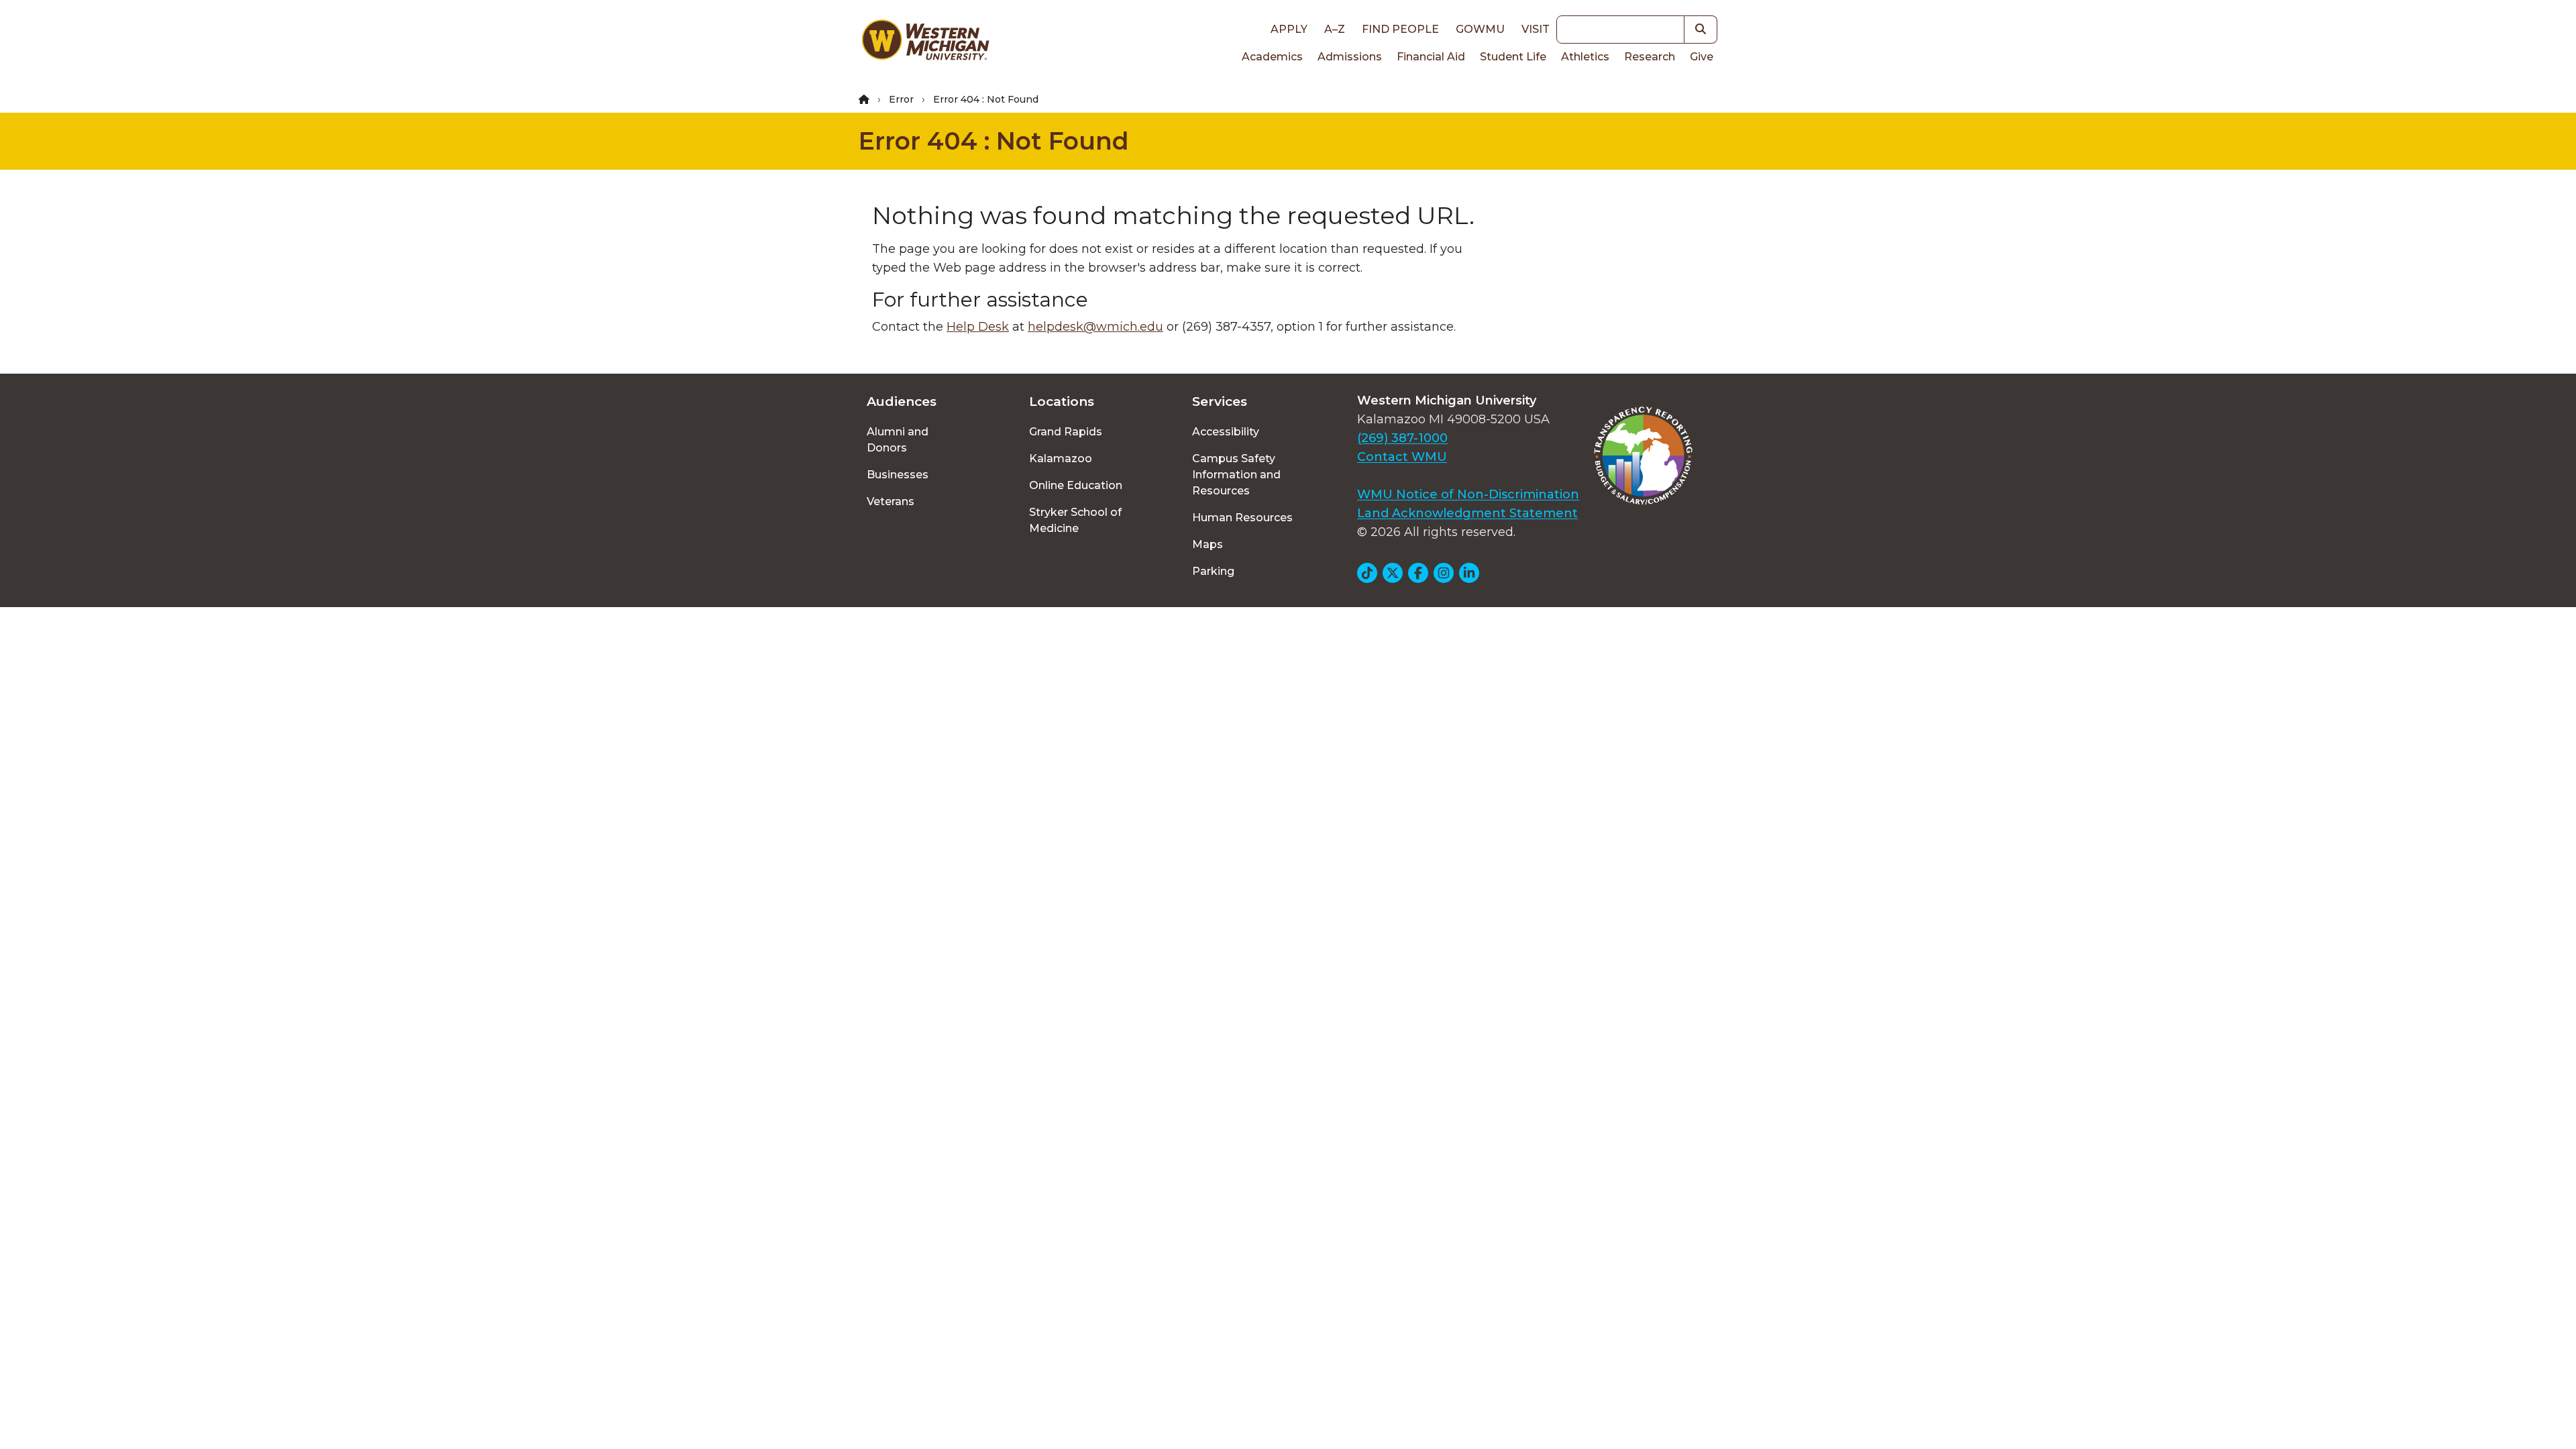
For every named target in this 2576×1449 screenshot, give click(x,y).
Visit (1536, 29)
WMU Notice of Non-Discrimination (1468, 494)
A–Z (1335, 29)
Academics (1272, 57)
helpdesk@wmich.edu (1095, 327)
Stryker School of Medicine (1075, 520)
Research (1650, 57)
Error (901, 99)
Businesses (898, 475)
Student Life (1513, 57)
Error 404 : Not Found (994, 141)
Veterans (891, 501)
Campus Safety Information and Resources (1236, 475)
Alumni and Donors (898, 440)
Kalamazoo (1061, 459)
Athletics (1585, 57)
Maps (1207, 544)
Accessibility (1226, 432)
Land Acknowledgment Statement (1467, 513)
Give (1702, 57)
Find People (1400, 29)
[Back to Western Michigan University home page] (925, 43)
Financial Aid (1431, 57)
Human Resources (1242, 518)
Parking (1213, 571)
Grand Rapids (1066, 432)
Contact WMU (1402, 457)
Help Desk (978, 327)
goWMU (1480, 29)
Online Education (1076, 485)
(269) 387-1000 (1402, 438)
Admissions (1350, 57)
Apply (1289, 29)
